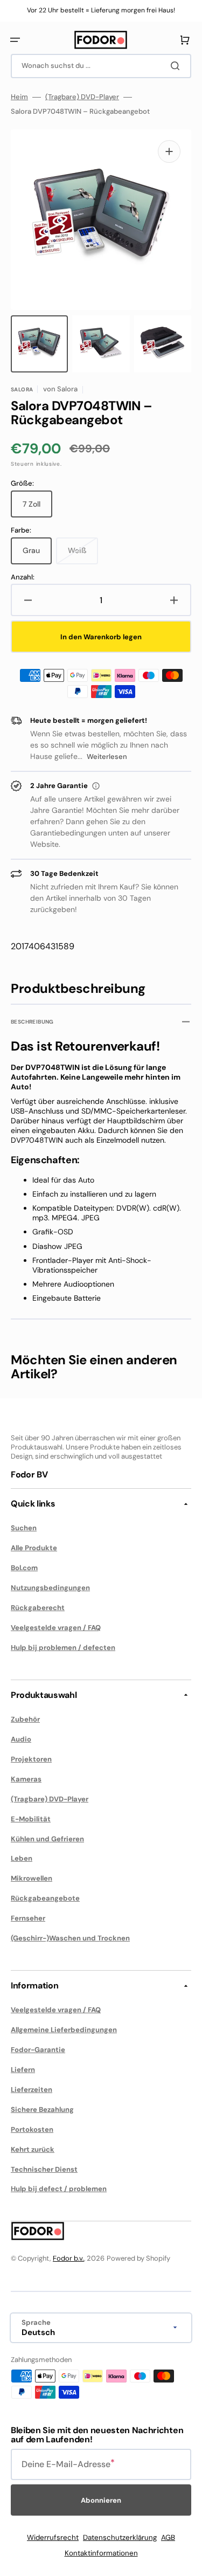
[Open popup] (96, 786)
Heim (19, 97)
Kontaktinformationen (101, 2553)
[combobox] (101, 66)
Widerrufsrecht (53, 2537)
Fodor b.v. (68, 2258)
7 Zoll (37, 508)
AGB (168, 2537)
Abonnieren (101, 2500)
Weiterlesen (107, 757)
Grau (37, 555)
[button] (15, 40)
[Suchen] (177, 66)
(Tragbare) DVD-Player (82, 97)
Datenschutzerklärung (120, 2537)
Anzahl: (23, 577)
